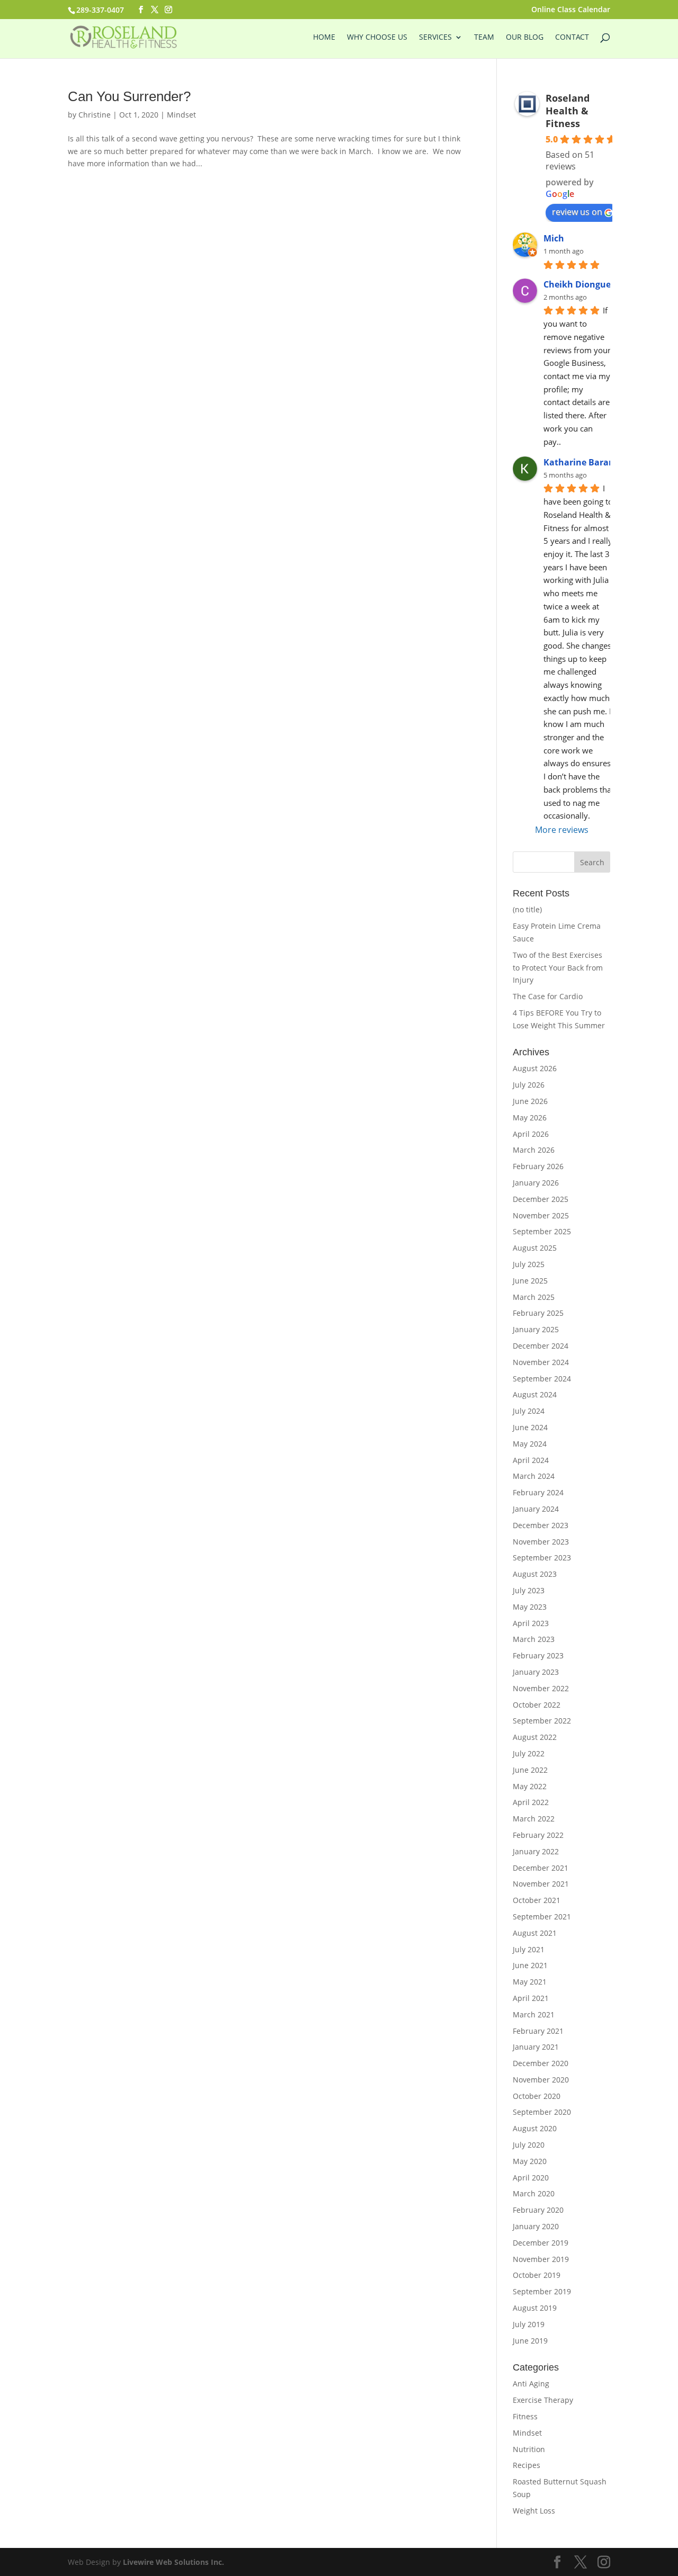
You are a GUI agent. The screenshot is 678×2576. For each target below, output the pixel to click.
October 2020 (537, 2096)
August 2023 (535, 1574)
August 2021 (535, 1933)
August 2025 (535, 1248)
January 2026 (536, 1183)
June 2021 (530, 1965)
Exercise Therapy (543, 2400)
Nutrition (529, 2449)
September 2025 (542, 1231)
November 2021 (541, 1884)
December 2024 (541, 1346)
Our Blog (525, 38)
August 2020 (535, 2128)
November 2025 (541, 1215)
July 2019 (529, 2324)
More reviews (562, 830)
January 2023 (536, 1672)
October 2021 (537, 1900)
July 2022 (529, 1753)
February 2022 (538, 1835)
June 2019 (530, 2341)
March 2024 (534, 1476)
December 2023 (541, 1525)
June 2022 (530, 1770)
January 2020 (536, 2226)
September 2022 (542, 1721)
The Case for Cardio (548, 996)
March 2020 (534, 2193)
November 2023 (541, 1542)
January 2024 (536, 1509)
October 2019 (537, 2275)
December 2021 (541, 1868)
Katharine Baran (579, 462)
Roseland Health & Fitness (568, 111)
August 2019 (535, 2308)
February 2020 (538, 2210)
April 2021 (531, 1998)
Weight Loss (534, 2511)
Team (484, 38)
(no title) (527, 909)
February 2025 (538, 1313)
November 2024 (541, 1362)
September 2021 (542, 1917)
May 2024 (530, 1444)
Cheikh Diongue (577, 284)
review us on (577, 212)
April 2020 (531, 2178)
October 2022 (537, 1705)
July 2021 (529, 1949)
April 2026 (531, 1134)
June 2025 (530, 1281)
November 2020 (541, 2080)
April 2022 (531, 1802)
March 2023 (534, 1639)
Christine (95, 115)
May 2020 (530, 2161)
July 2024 (529, 1411)
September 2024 (542, 1379)
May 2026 (530, 1118)
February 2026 (538, 1166)
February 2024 (538, 1492)
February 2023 (538, 1655)
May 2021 (530, 1982)
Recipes (527, 2465)
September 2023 (542, 1558)
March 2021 (534, 2014)
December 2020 (541, 2063)
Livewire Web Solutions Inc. (173, 2562)
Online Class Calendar (571, 10)
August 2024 (535, 1394)
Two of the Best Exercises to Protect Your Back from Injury (558, 968)
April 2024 (531, 1460)
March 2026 (534, 1150)
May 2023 (530, 1607)
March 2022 (534, 1819)
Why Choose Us (377, 38)
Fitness (525, 2416)
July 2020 (529, 2145)
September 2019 (542, 2291)
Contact (572, 38)
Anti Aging (531, 2384)
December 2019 (541, 2243)
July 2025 (529, 1264)
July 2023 (529, 1590)
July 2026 (529, 1085)
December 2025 (541, 1199)
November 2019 (541, 2259)
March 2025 (534, 1297)
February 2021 (538, 2031)
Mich (554, 238)
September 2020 (542, 2112)
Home (324, 38)
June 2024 (530, 1427)
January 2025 (536, 1329)
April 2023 (531, 1623)
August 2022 (535, 1737)
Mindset (181, 115)
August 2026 (535, 1068)
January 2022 (536, 1851)
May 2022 (530, 1786)
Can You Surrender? (129, 96)
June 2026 (530, 1101)
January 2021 (536, 2047)
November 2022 (541, 1688)
